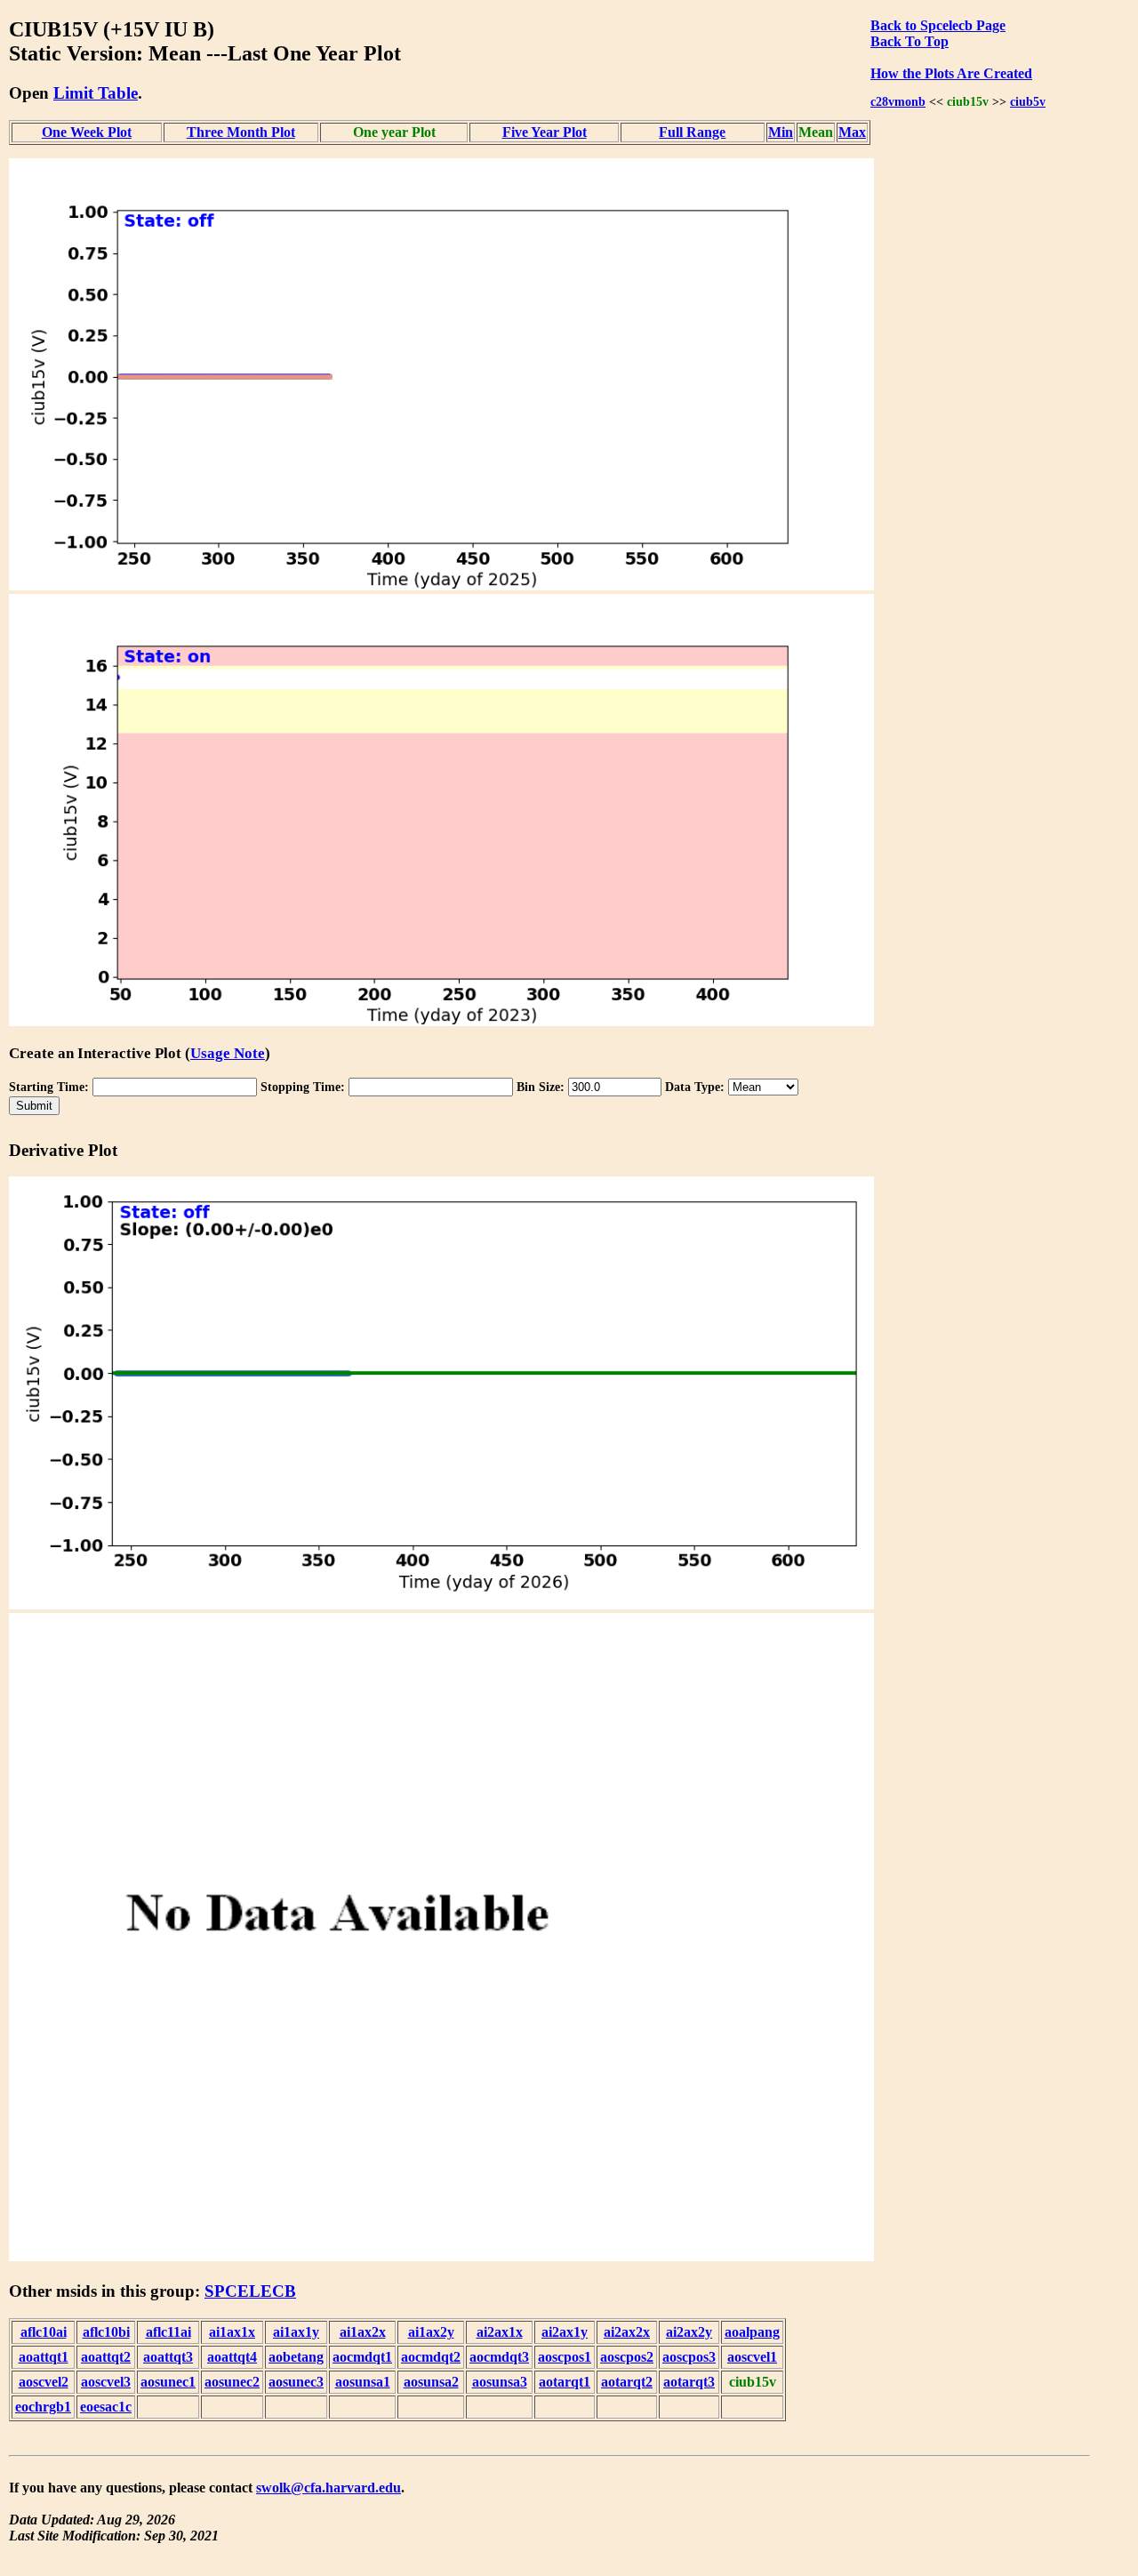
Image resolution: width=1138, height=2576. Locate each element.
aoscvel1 (752, 2357)
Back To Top (910, 41)
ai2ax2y (689, 2332)
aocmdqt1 (362, 2357)
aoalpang (752, 2332)
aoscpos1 (565, 2357)
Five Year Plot (545, 132)
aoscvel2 (44, 2382)
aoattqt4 (232, 2357)
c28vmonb (898, 101)
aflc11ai (168, 2332)
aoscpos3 (689, 2357)
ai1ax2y (431, 2332)
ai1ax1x (232, 2332)
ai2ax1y (565, 2332)
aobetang (296, 2357)
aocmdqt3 (499, 2357)
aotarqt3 (689, 2382)
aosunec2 (232, 2382)
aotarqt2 (627, 2382)
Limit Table (96, 93)
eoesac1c (106, 2407)
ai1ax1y (296, 2332)
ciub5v (1028, 101)
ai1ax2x (363, 2332)
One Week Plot (87, 132)
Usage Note (228, 1053)
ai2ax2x (627, 2332)
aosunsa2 (431, 2382)
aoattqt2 (106, 2357)
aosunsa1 (363, 2382)
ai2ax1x (500, 2332)
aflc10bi (106, 2332)
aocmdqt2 (431, 2357)
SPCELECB (250, 2291)
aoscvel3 (106, 2382)
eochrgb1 (43, 2407)
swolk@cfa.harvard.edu (329, 2488)
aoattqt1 (44, 2357)
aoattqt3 (168, 2357)
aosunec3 (296, 2382)
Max (852, 132)
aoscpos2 (627, 2357)
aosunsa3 (500, 2382)
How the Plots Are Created (951, 73)
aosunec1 (168, 2382)
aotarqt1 (565, 2382)
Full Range (692, 132)
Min (781, 132)
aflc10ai (44, 2332)
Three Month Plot (241, 132)
